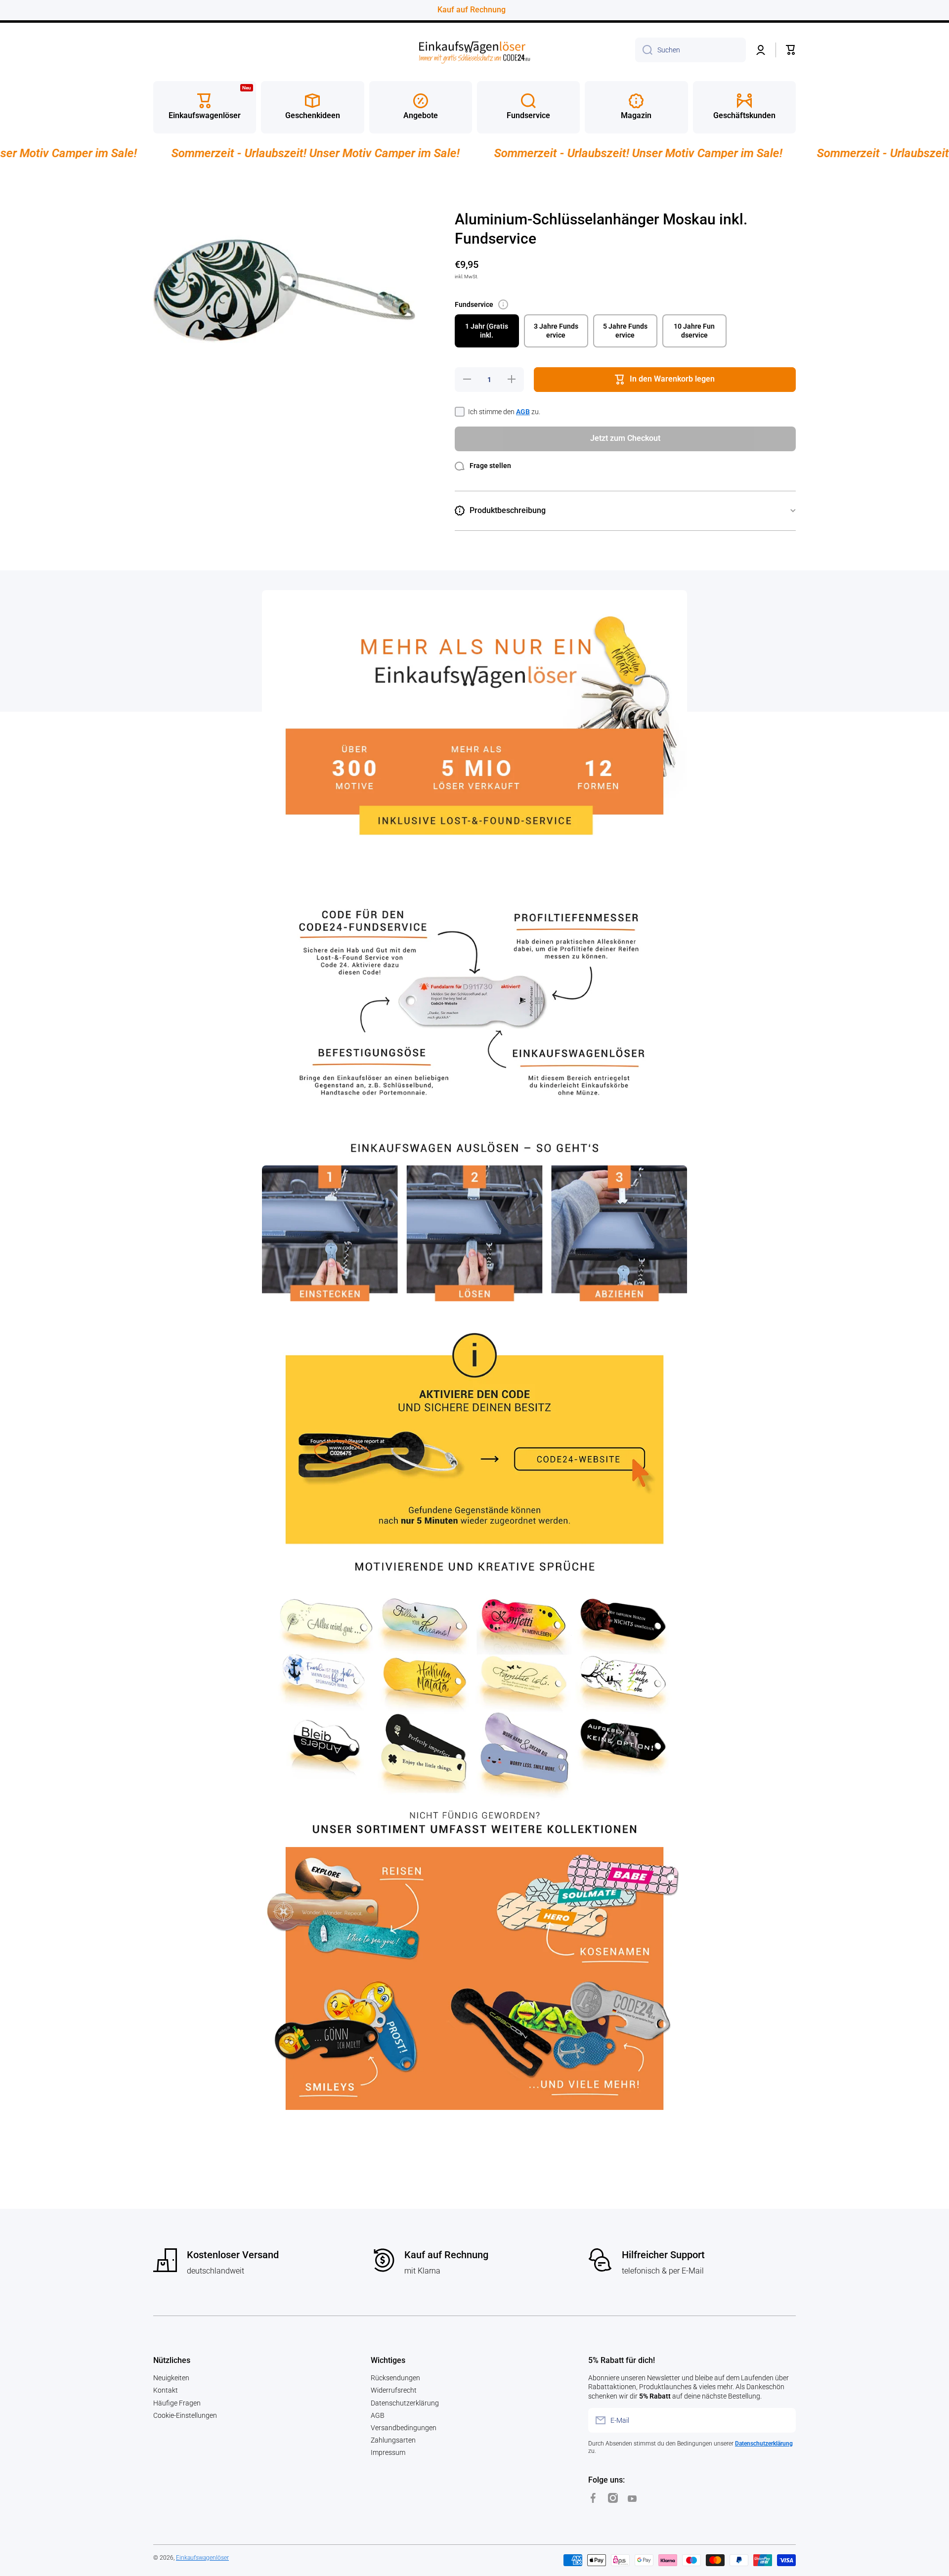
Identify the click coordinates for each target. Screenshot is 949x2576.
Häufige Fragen (177, 2403)
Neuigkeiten (171, 2378)
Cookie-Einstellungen (185, 2415)
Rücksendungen (395, 2378)
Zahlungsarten (393, 2440)
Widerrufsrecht (394, 2390)
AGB (523, 412)
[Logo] (474, 50)
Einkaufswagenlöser (202, 2558)
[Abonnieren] (783, 2420)
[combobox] (690, 50)
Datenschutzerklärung (405, 2403)
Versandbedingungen (404, 2428)
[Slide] (503, 304)
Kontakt (166, 2390)
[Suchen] (644, 50)
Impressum (388, 2452)
